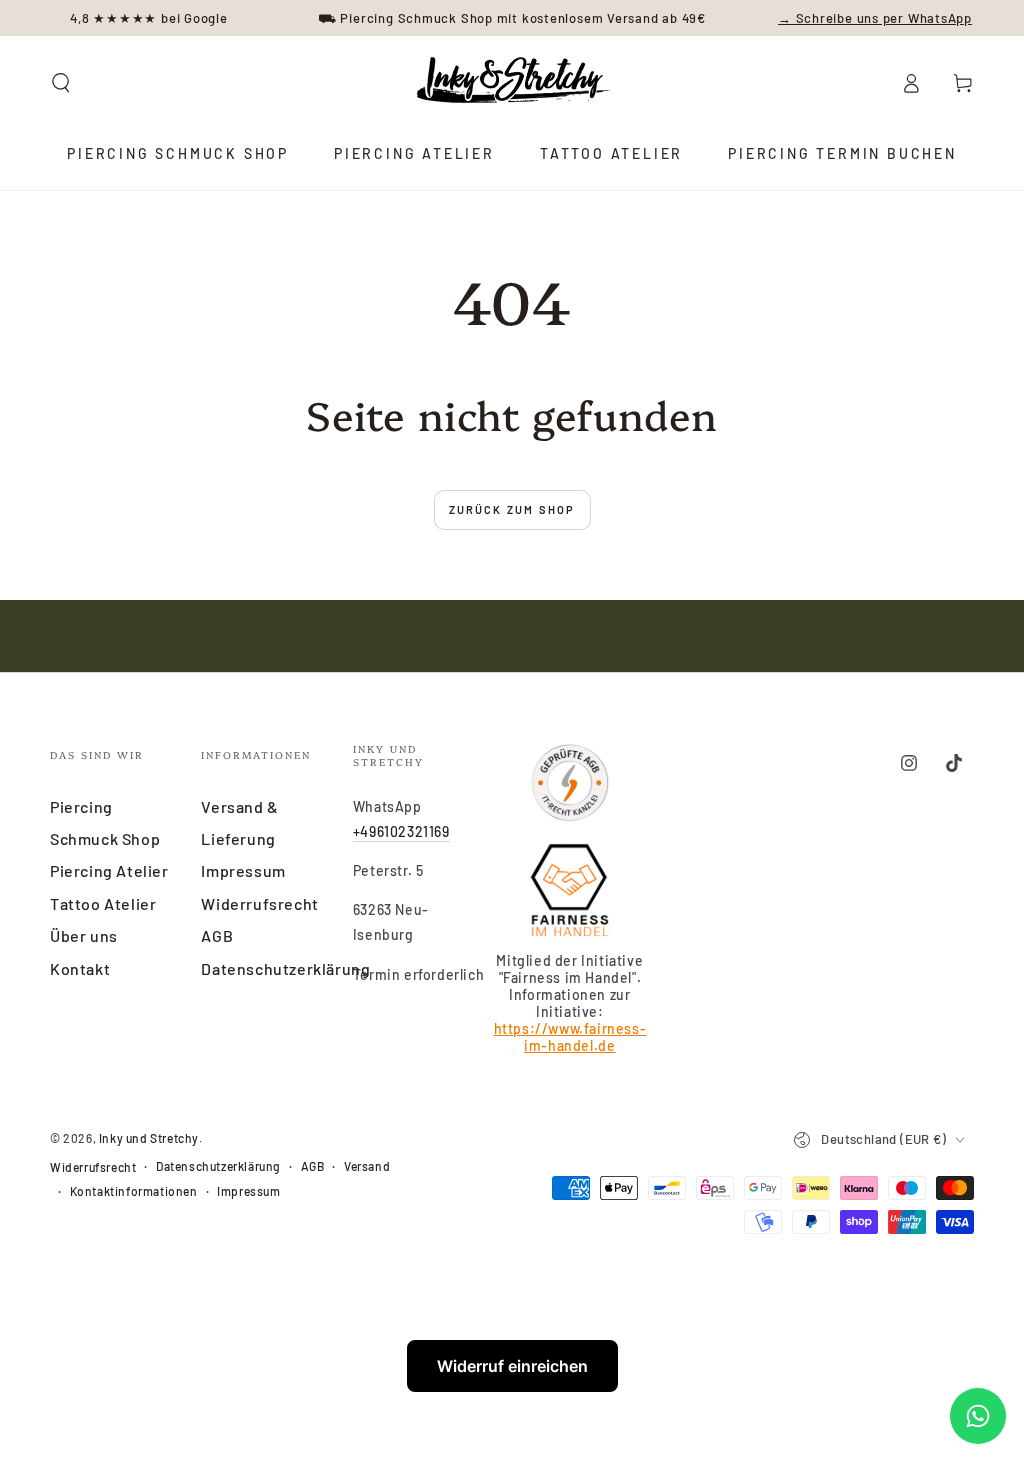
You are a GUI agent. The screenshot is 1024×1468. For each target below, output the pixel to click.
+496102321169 (401, 831)
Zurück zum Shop (512, 509)
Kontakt (80, 968)
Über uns (84, 935)
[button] (61, 83)
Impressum (243, 870)
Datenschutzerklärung (285, 968)
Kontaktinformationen (134, 1191)
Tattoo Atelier (103, 903)
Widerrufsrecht (259, 903)
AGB (217, 935)
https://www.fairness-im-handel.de (570, 1037)
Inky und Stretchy (149, 1138)
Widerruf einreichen (512, 1366)
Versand (367, 1166)
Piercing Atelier (109, 870)
